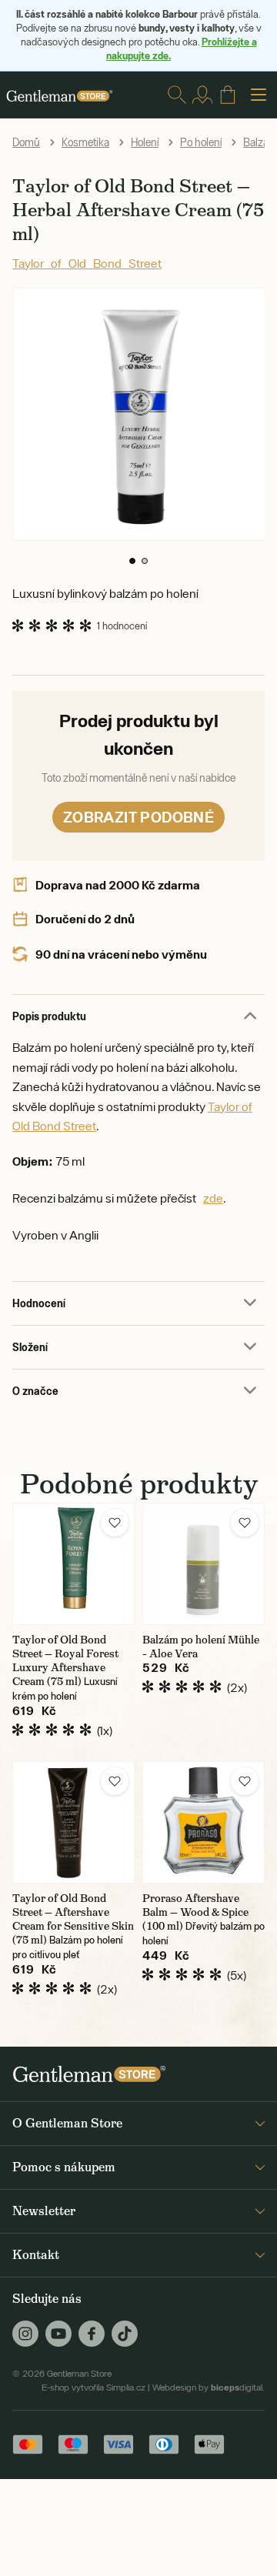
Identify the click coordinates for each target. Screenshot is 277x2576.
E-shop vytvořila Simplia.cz (93, 2387)
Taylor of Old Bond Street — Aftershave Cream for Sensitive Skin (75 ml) (73, 1919)
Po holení (201, 142)
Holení (145, 142)
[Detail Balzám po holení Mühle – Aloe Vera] (204, 1564)
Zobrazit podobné (138, 817)
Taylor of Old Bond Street (87, 263)
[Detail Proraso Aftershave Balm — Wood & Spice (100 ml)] (204, 1822)
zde (213, 1198)
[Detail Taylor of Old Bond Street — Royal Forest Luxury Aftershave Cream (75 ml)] (73, 1564)
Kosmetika (85, 142)
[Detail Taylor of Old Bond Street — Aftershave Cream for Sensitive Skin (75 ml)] (73, 1822)
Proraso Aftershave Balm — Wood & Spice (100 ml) (195, 1912)
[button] (132, 561)
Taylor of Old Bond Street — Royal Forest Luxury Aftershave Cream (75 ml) (65, 1660)
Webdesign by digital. (209, 2387)
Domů (26, 142)
